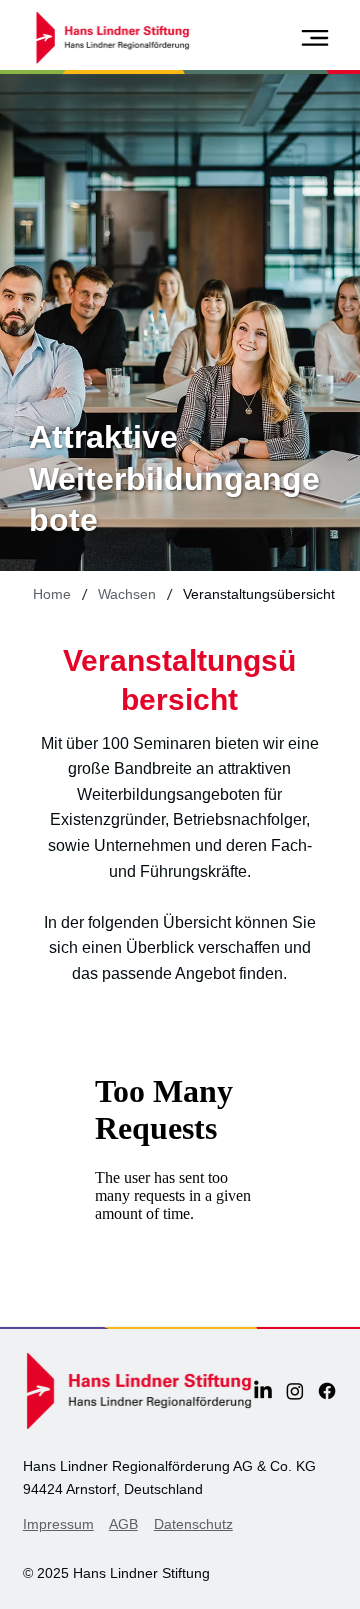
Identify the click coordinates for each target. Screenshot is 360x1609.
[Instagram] (295, 1391)
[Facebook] (327, 1391)
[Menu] (316, 38)
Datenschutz (193, 1524)
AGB (123, 1524)
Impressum (58, 1524)
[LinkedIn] (263, 1391)
